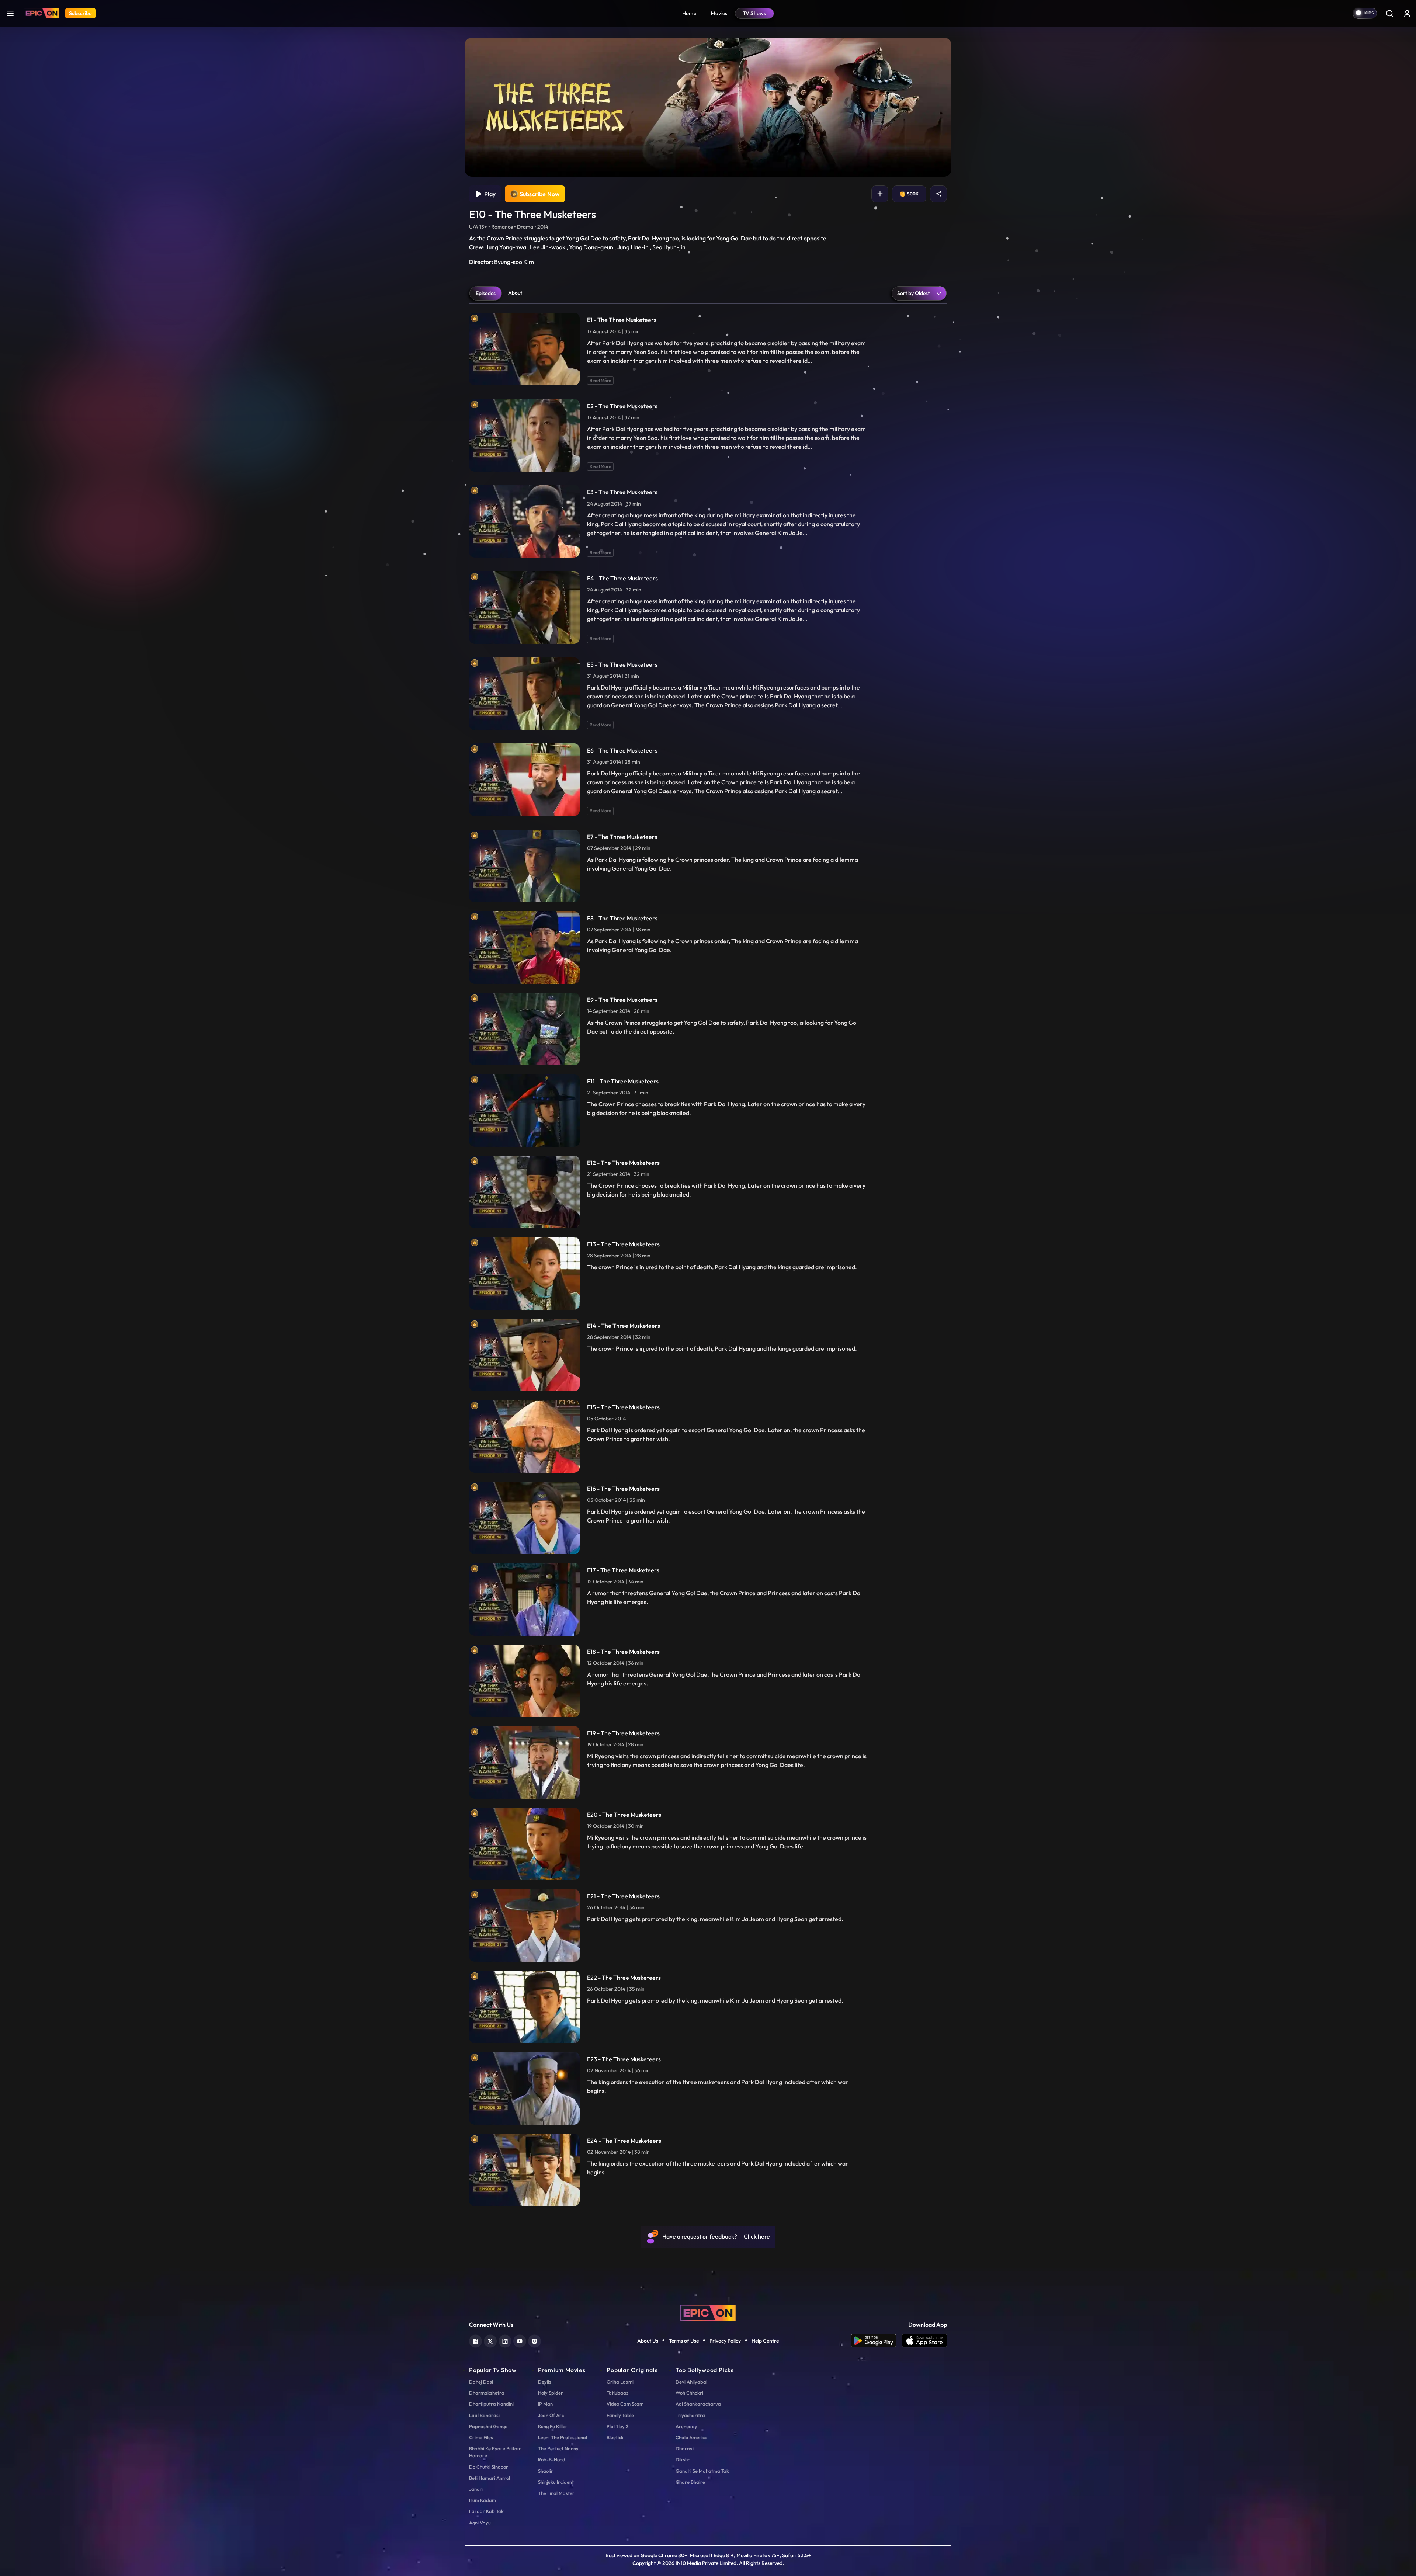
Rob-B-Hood (552, 2459)
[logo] (708, 2312)
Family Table (620, 2415)
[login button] (1407, 13)
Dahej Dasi (481, 2382)
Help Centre (765, 2341)
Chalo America (692, 2437)
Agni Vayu (480, 2523)
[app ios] (924, 2341)
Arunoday (686, 2426)
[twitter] (490, 2340)
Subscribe (80, 13)
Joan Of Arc (551, 2415)
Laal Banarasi (484, 2415)
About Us (648, 2341)
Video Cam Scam (625, 2404)
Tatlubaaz (617, 2393)
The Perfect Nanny (558, 2448)
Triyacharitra (690, 2415)
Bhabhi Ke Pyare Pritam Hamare (495, 2452)
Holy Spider (551, 2393)
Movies (719, 13)
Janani (476, 2489)
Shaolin (546, 2471)
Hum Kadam (483, 2500)
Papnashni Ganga (488, 2426)
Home (689, 13)
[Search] (1389, 13)
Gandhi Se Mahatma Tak (702, 2471)
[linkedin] (505, 2340)
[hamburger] (10, 13)
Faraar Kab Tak (486, 2511)
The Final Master (556, 2493)
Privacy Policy (725, 2341)
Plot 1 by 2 (617, 2426)
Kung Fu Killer (553, 2426)
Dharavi (685, 2448)
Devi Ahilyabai (691, 2382)
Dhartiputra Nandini (491, 2404)
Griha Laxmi (620, 2382)
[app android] (877, 2341)
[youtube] (520, 2340)
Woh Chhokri (689, 2393)
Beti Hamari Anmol (490, 2478)
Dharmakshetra (487, 2393)
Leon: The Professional (563, 2437)
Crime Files (481, 2437)
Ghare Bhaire (690, 2482)
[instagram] (535, 2340)
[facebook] (476, 2340)
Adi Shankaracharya (698, 2404)
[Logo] (41, 13)
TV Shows (754, 13)
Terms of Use (684, 2341)
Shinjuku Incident (556, 2482)
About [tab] (515, 293)
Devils (545, 2382)
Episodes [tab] (486, 293)
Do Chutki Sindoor (489, 2467)
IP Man (545, 2404)
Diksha (683, 2459)
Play (489, 194)
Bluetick (615, 2437)
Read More (600, 380)
